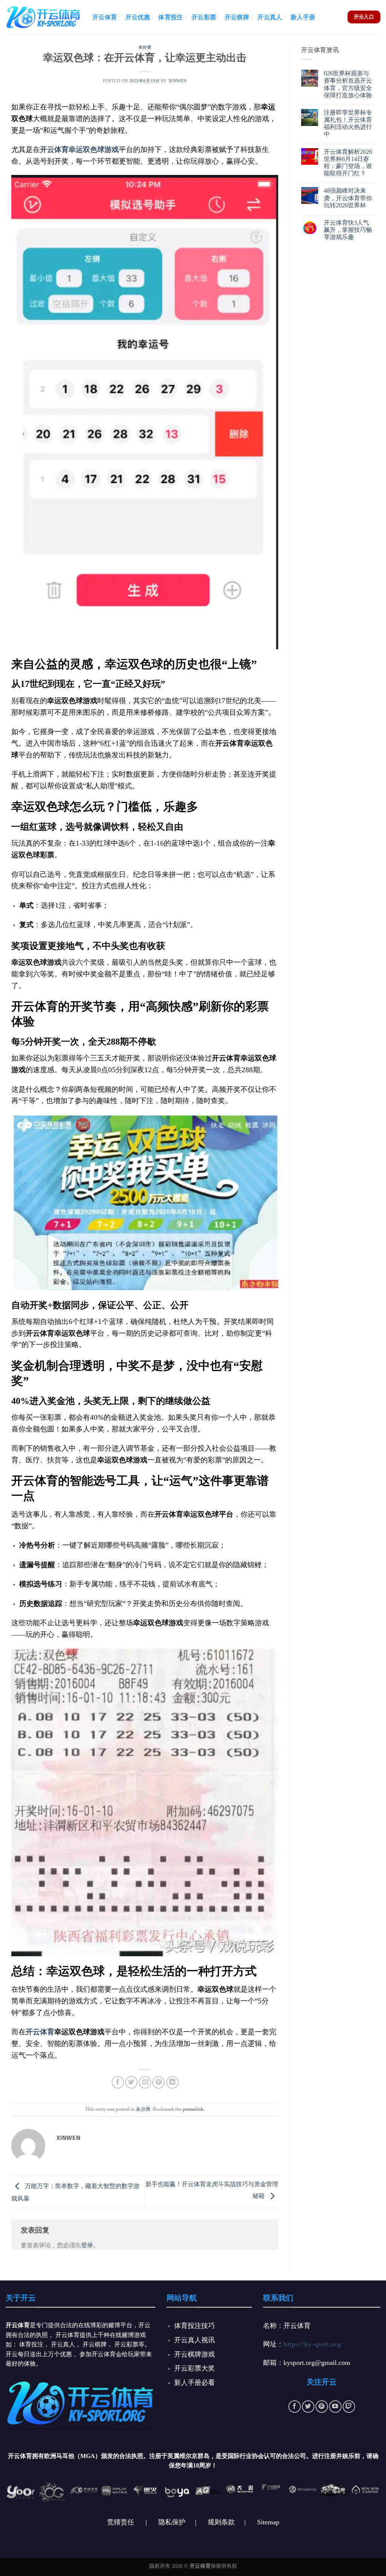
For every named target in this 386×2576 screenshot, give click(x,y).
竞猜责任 (121, 2522)
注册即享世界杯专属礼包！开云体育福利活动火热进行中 (348, 123)
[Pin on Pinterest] (159, 2082)
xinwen (178, 81)
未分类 (145, 47)
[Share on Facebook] (118, 2082)
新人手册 (303, 17)
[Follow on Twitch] (349, 2407)
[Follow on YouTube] (335, 2407)
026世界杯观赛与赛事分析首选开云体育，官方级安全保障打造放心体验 (348, 84)
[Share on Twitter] (131, 2082)
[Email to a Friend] (145, 2082)
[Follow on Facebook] (295, 2407)
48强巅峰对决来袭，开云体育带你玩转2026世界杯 (348, 198)
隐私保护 (172, 2522)
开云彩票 (204, 17)
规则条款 (221, 2522)
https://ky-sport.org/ (313, 2344)
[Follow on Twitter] (308, 2407)
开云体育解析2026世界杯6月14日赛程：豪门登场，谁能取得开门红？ (348, 163)
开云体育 (105, 17)
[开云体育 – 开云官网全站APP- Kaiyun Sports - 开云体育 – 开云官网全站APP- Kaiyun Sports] (43, 17)
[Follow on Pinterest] (322, 2407)
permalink (193, 2109)
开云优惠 (138, 17)
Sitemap (268, 2522)
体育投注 (171, 17)
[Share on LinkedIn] (172, 2082)
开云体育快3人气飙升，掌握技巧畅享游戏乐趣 (348, 230)
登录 (87, 2245)
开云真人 (270, 17)
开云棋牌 (237, 17)
